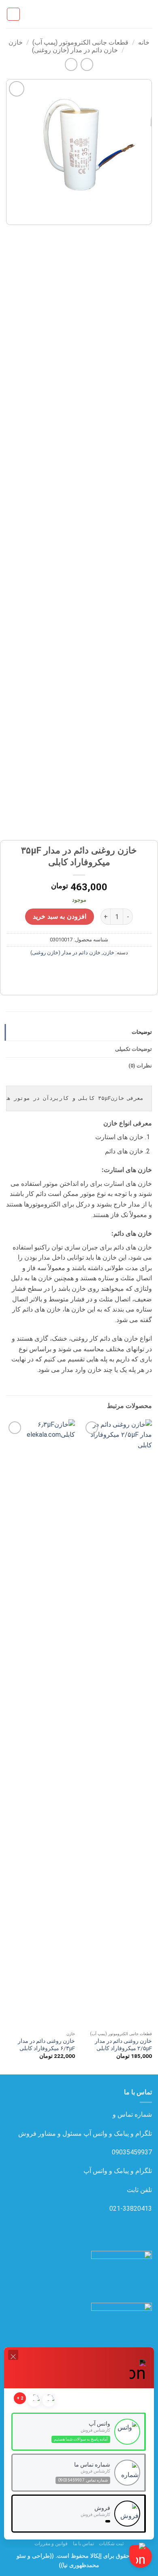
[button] (147, 14)
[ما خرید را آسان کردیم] (79, 14)
